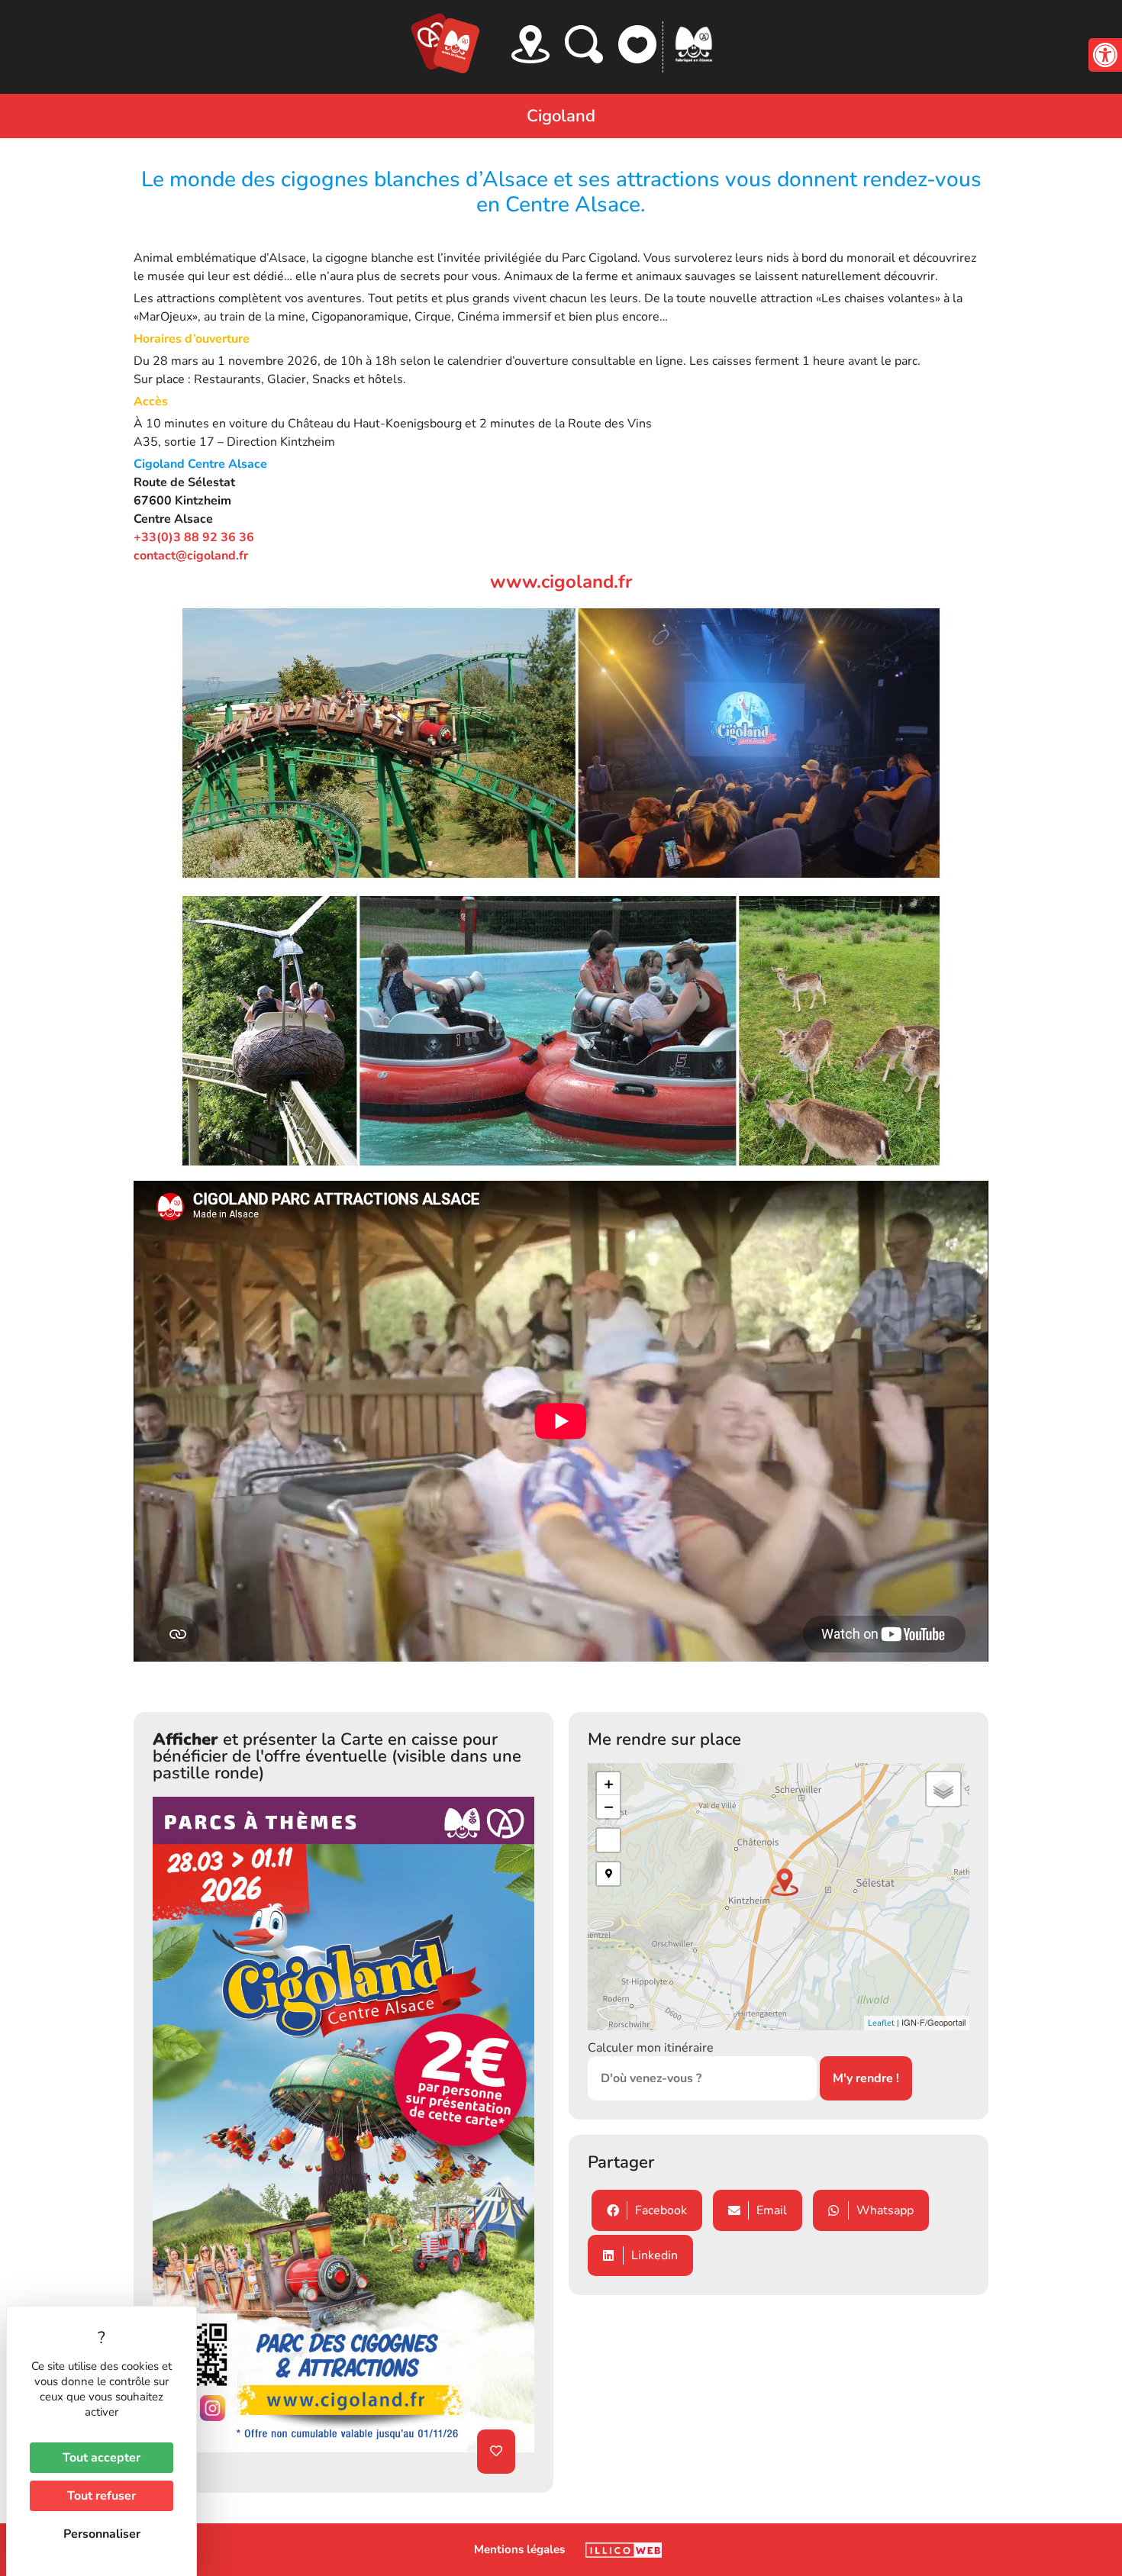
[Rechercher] (584, 44)
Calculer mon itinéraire (651, 2048)
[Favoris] (637, 44)
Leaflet (881, 2023)
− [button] (609, 1807)
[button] (1105, 55)
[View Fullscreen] (608, 1840)
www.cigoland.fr (561, 582)
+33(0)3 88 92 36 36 (194, 537)
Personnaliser (102, 2534)
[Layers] (943, 1789)
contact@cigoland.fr (191, 556)
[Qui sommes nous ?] (694, 44)
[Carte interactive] (530, 44)
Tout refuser (102, 2496)
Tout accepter (102, 2458)
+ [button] (609, 1784)
